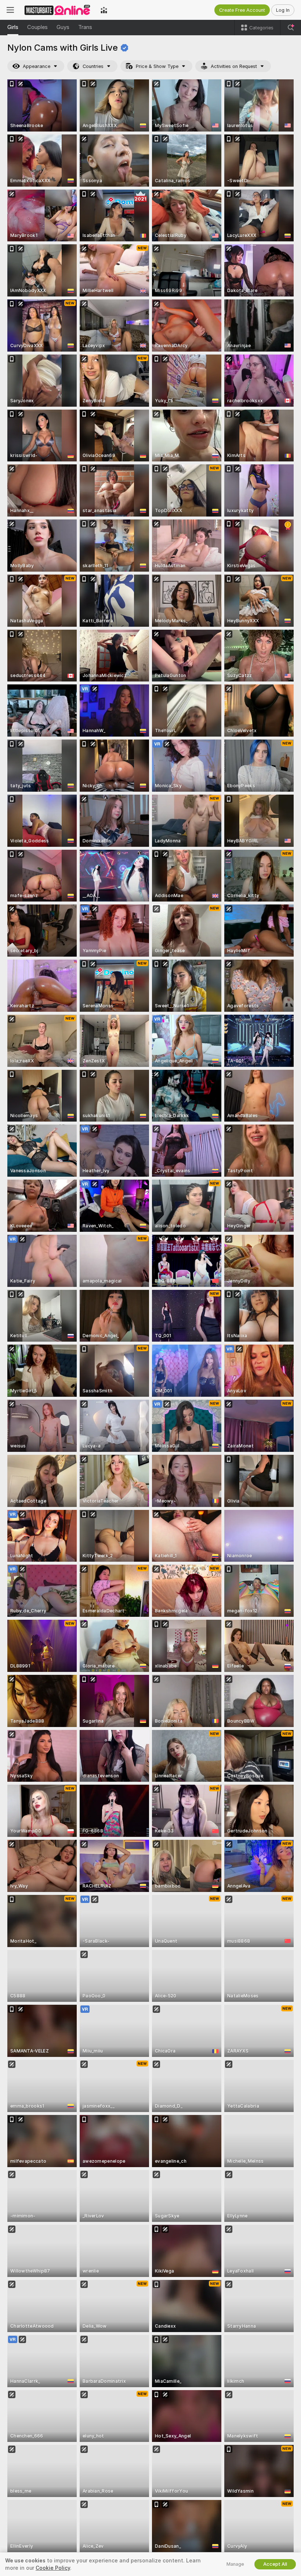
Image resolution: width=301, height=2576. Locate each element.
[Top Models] (104, 10)
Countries (93, 66)
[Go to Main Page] (57, 10)
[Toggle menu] (10, 10)
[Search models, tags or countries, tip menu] (291, 28)
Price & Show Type (157, 66)
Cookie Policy (53, 2568)
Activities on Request (234, 66)
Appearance (37, 66)
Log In (283, 10)
